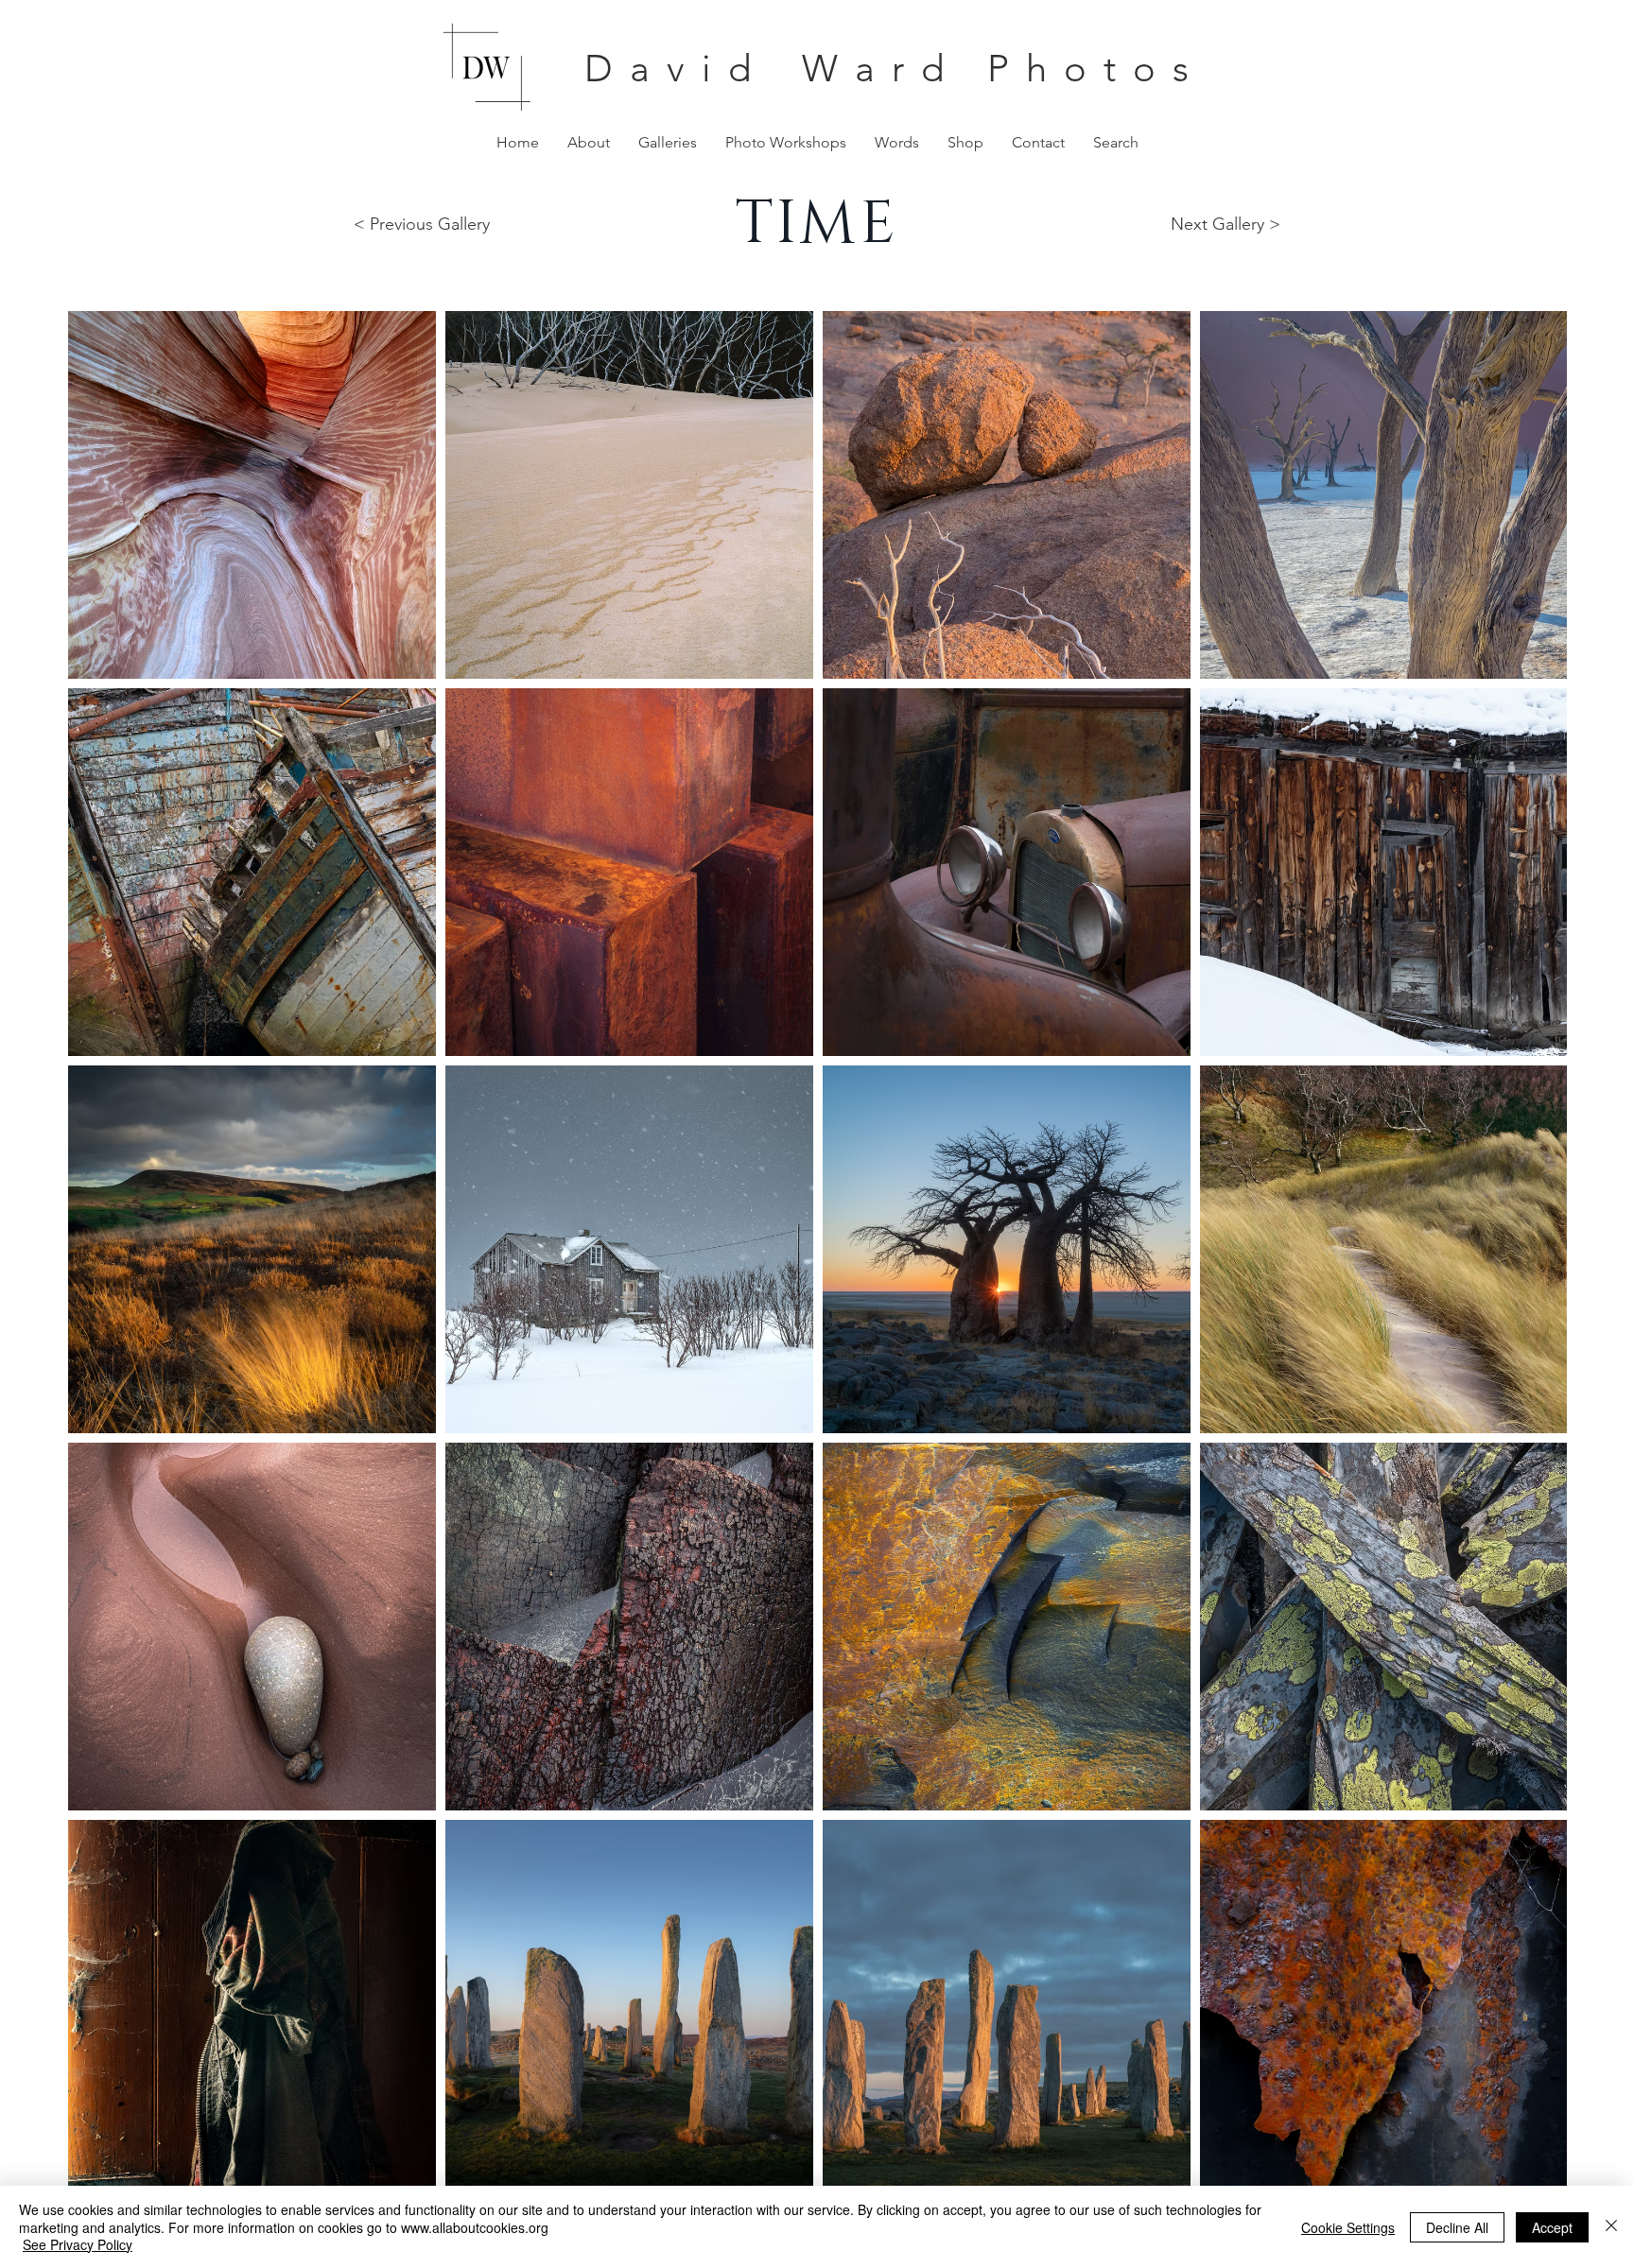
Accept (1552, 2227)
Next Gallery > (1225, 224)
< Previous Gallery (422, 224)
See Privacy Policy (78, 2244)
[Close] (1611, 2227)
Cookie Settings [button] (1348, 2227)
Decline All (1457, 2227)
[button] (668, 142)
